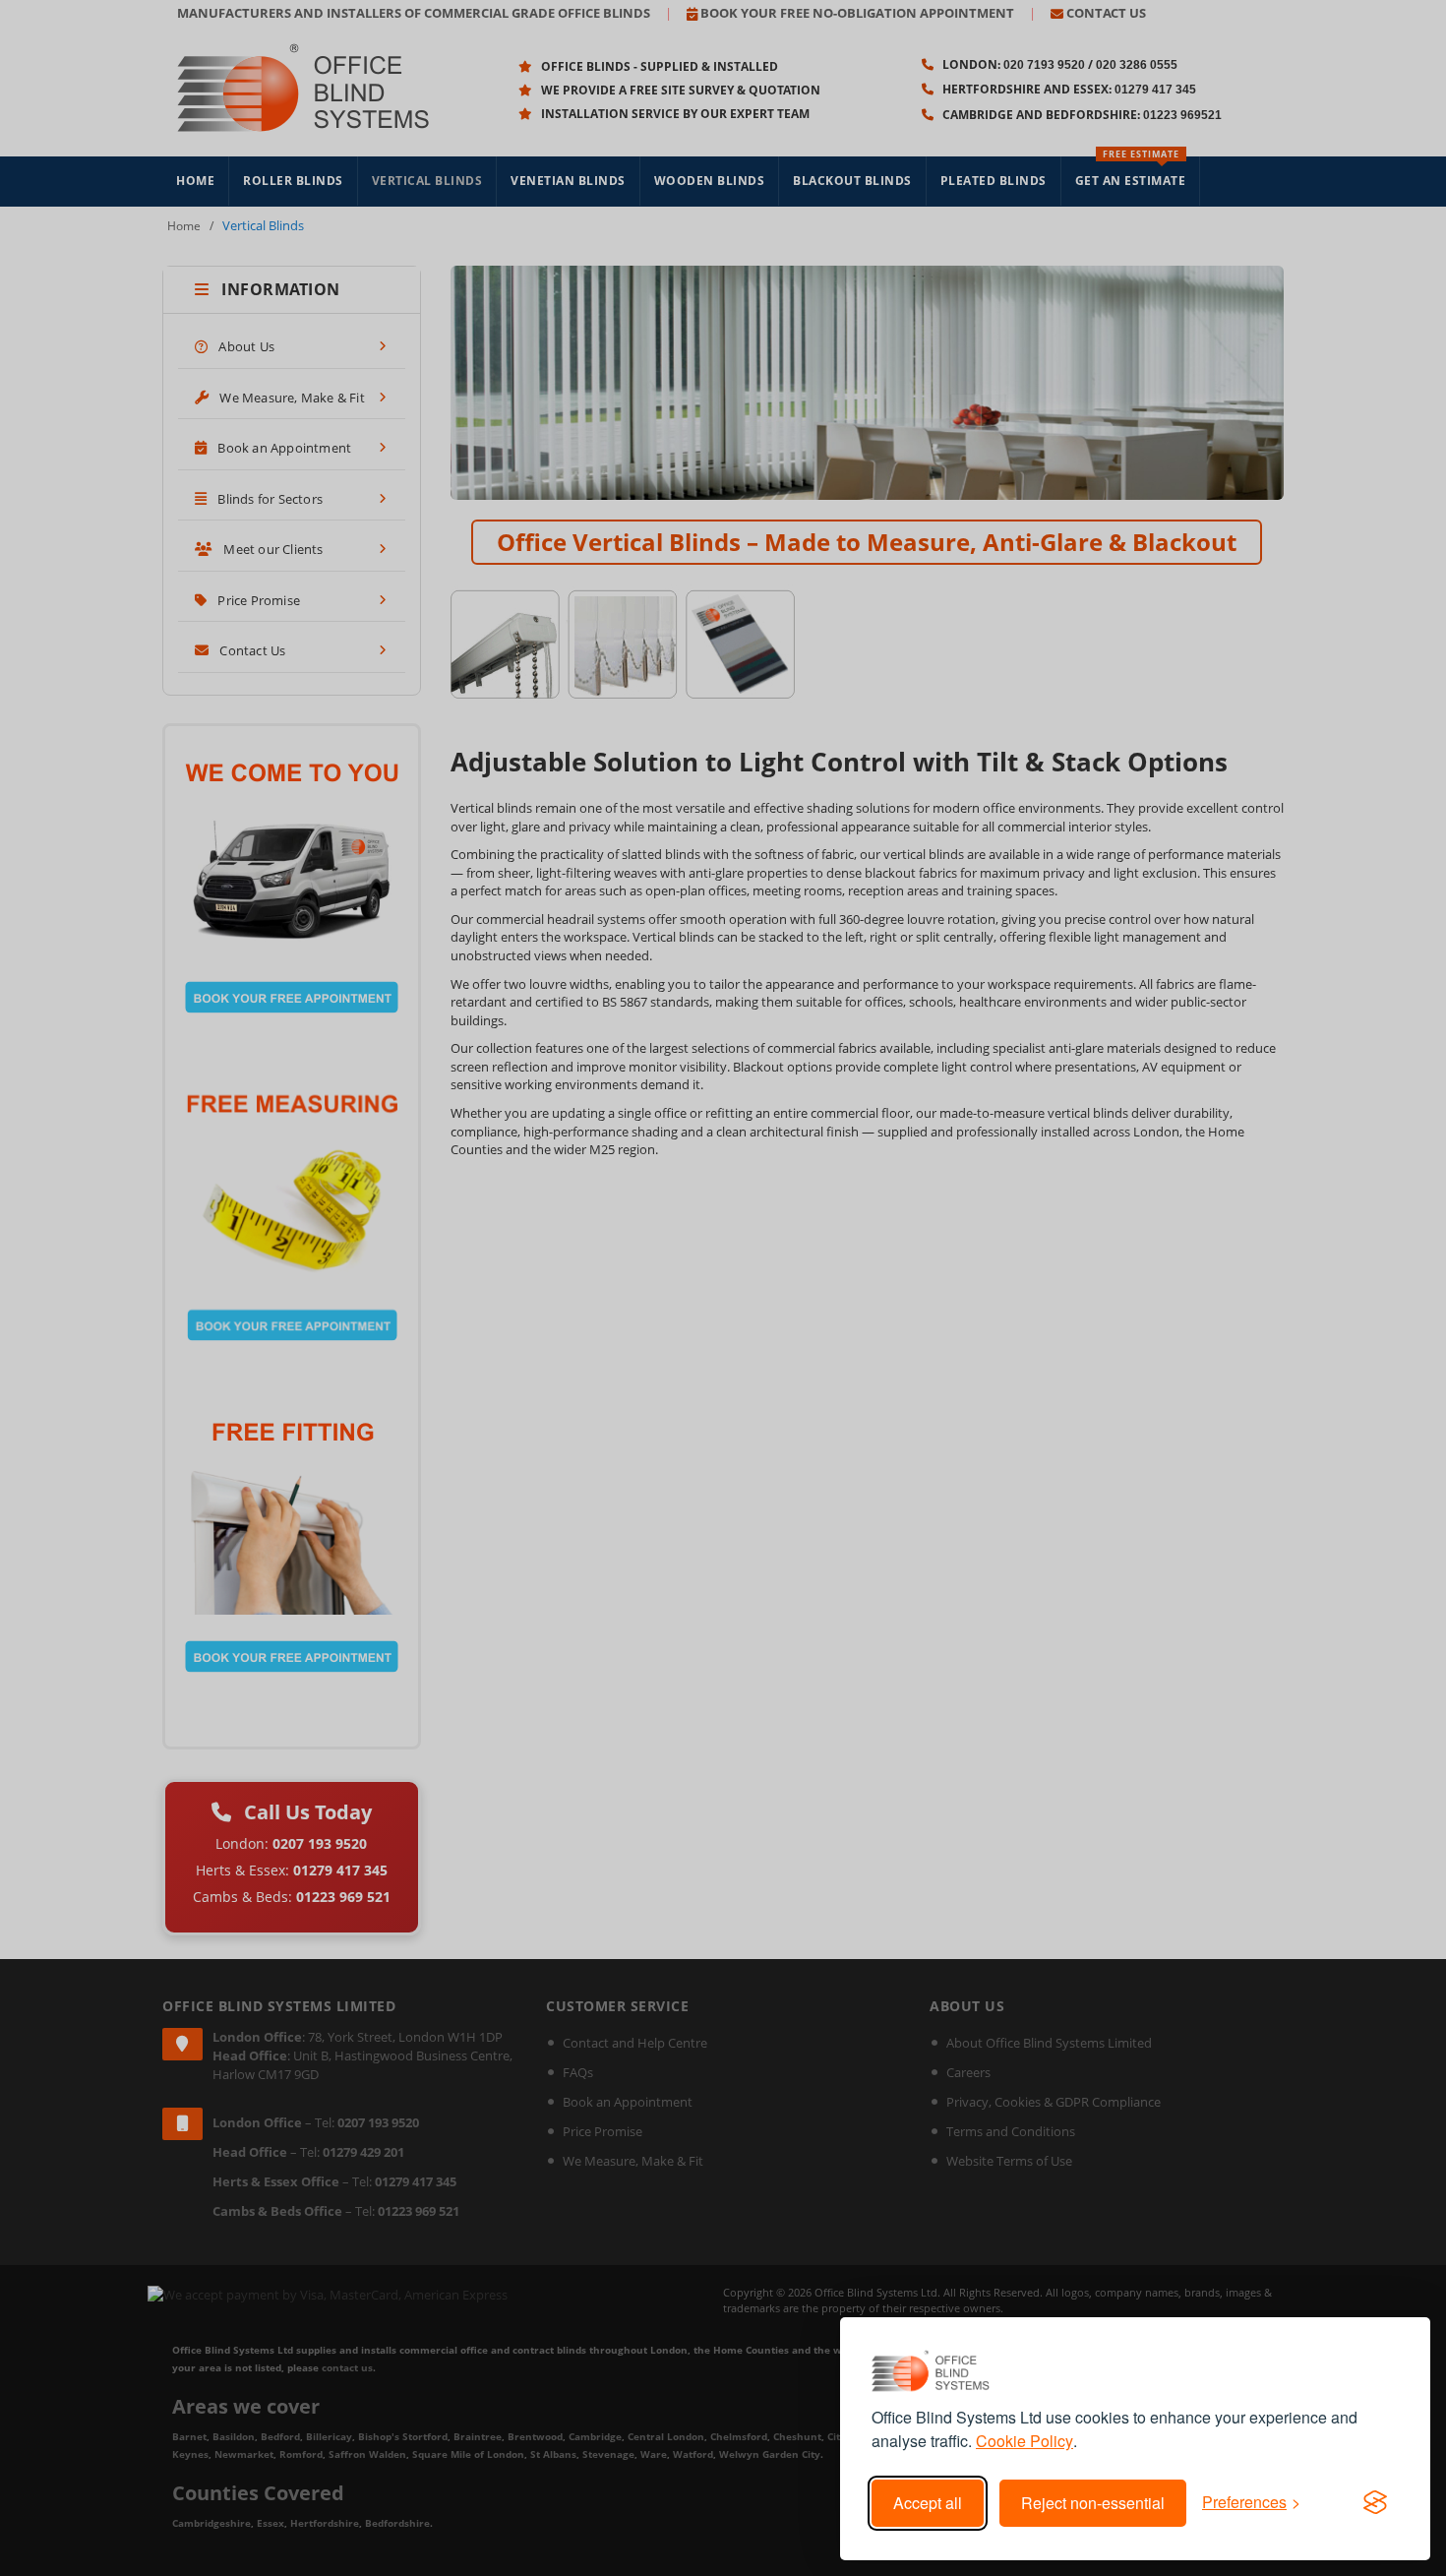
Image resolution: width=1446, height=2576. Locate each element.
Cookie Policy (1024, 2441)
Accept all (928, 2503)
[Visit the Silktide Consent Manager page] (1375, 2503)
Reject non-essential (1093, 2503)
